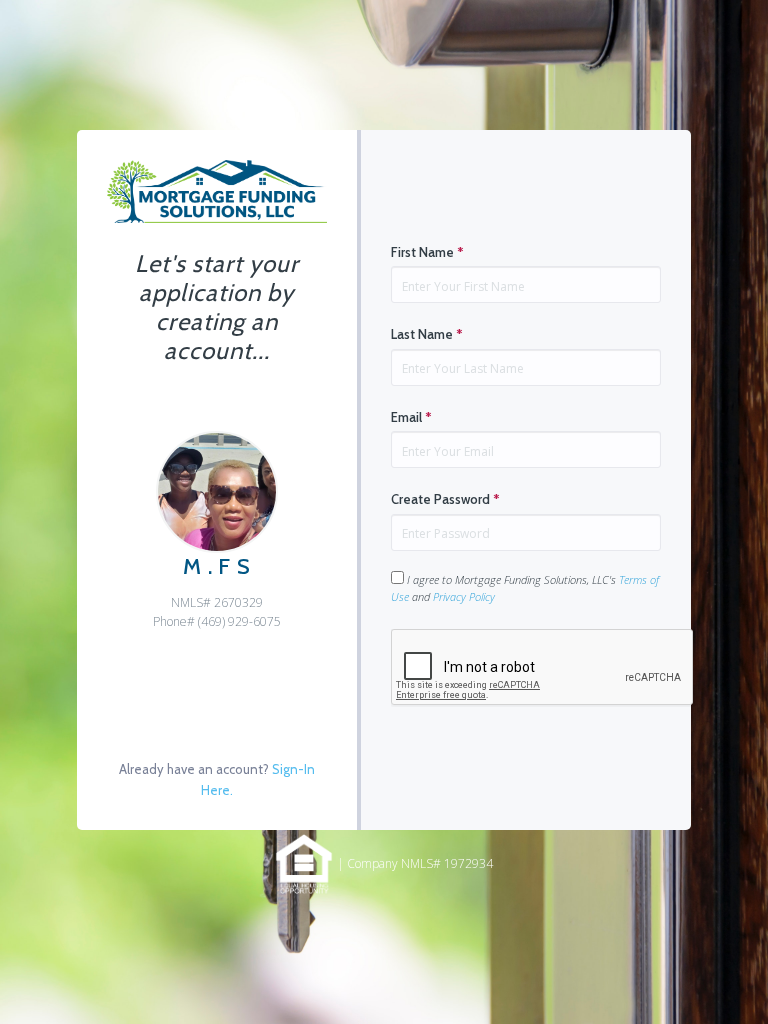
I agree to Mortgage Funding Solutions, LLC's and (525, 588)
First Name (427, 252)
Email (411, 417)
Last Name (427, 334)
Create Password (445, 499)
